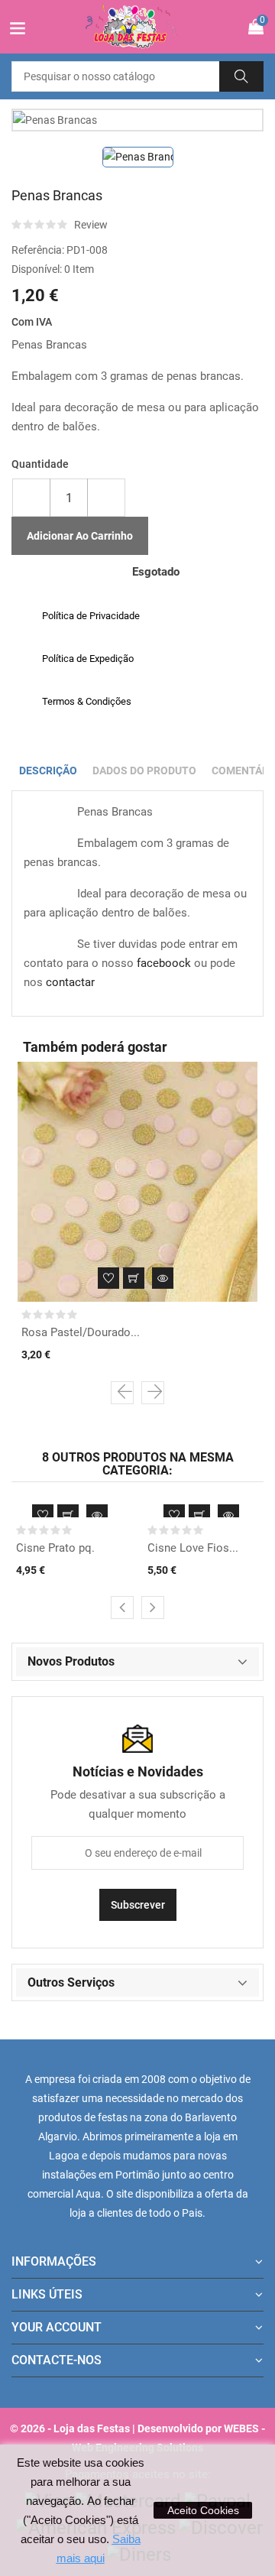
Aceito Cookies (203, 2510)
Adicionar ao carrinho (80, 536)
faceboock (164, 963)
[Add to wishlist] (108, 1278)
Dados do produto (144, 771)
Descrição (48, 771)
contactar (70, 982)
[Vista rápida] (163, 1278)
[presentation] (122, 1393)
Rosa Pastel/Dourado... (81, 1332)
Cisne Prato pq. (55, 1548)
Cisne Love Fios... (193, 1548)
